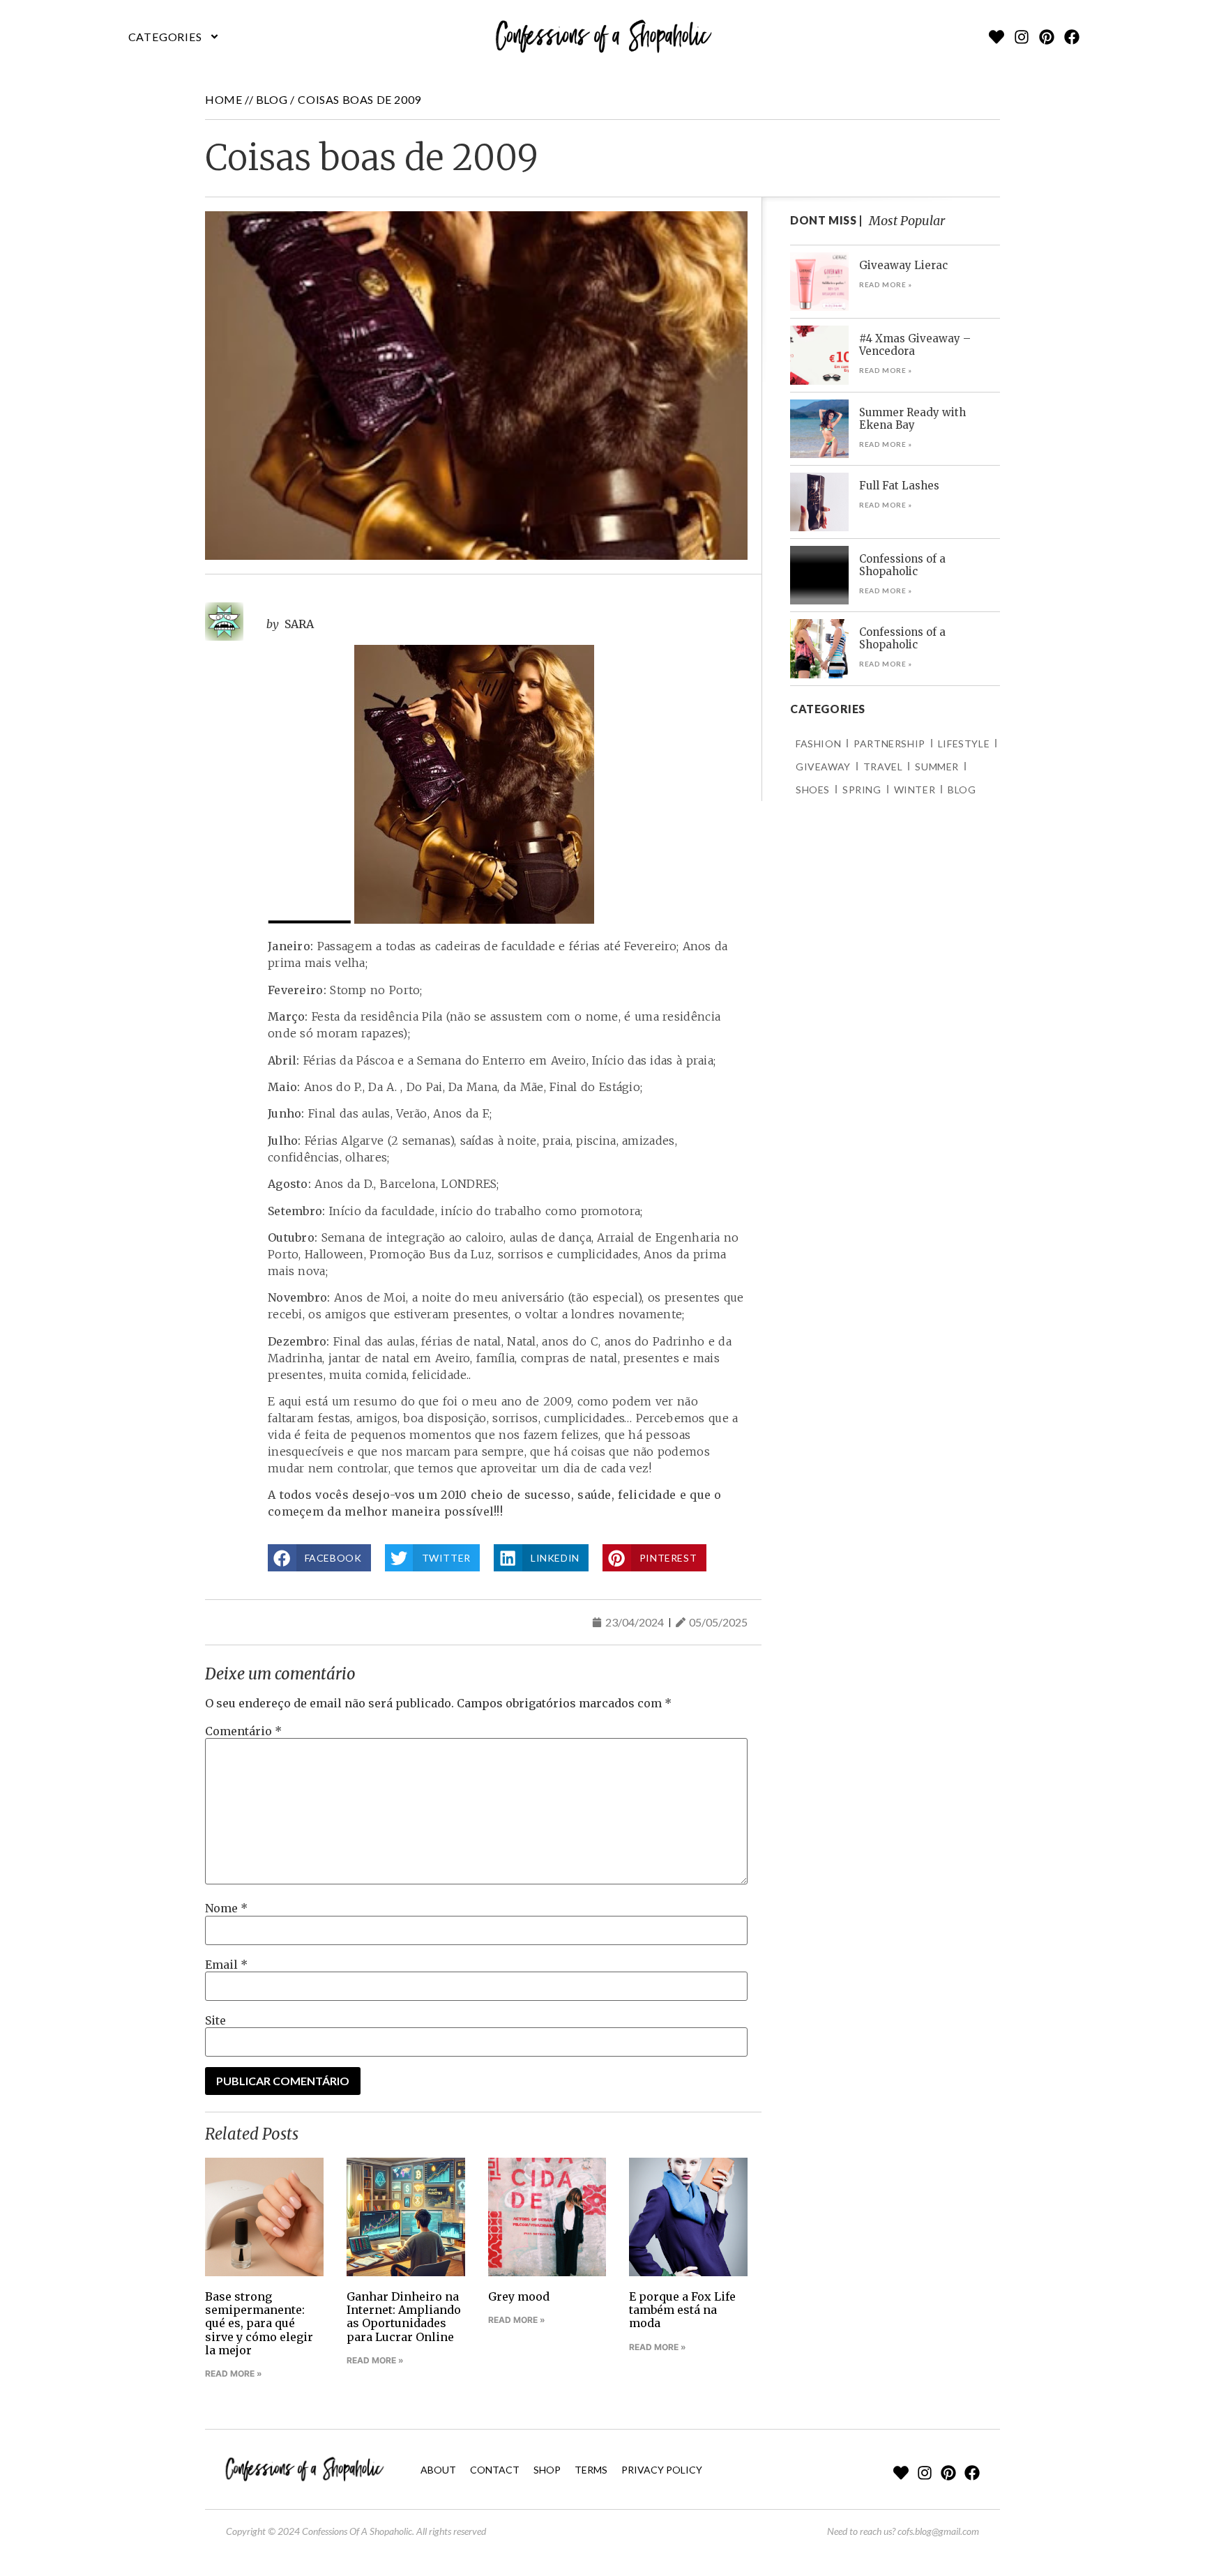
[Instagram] (1022, 37)
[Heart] (996, 37)
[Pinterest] (1047, 37)
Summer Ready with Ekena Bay (912, 419)
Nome (226, 1908)
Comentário (243, 1731)
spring (862, 790)
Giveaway (823, 767)
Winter (915, 790)
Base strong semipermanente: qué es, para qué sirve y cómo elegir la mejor (259, 2323)
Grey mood (519, 2296)
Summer (937, 767)
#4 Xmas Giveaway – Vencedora (915, 345)
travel (883, 767)
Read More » (234, 2373)
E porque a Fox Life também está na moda (682, 2310)
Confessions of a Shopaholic (902, 565)
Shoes (813, 790)
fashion (818, 744)
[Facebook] (1072, 37)
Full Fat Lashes (899, 486)
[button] (174, 37)
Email (226, 1965)
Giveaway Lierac (903, 265)
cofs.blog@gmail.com (938, 2531)
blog (272, 99)
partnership (889, 744)
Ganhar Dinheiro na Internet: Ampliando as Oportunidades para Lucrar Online (404, 2317)
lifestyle (964, 744)
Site (215, 2020)
